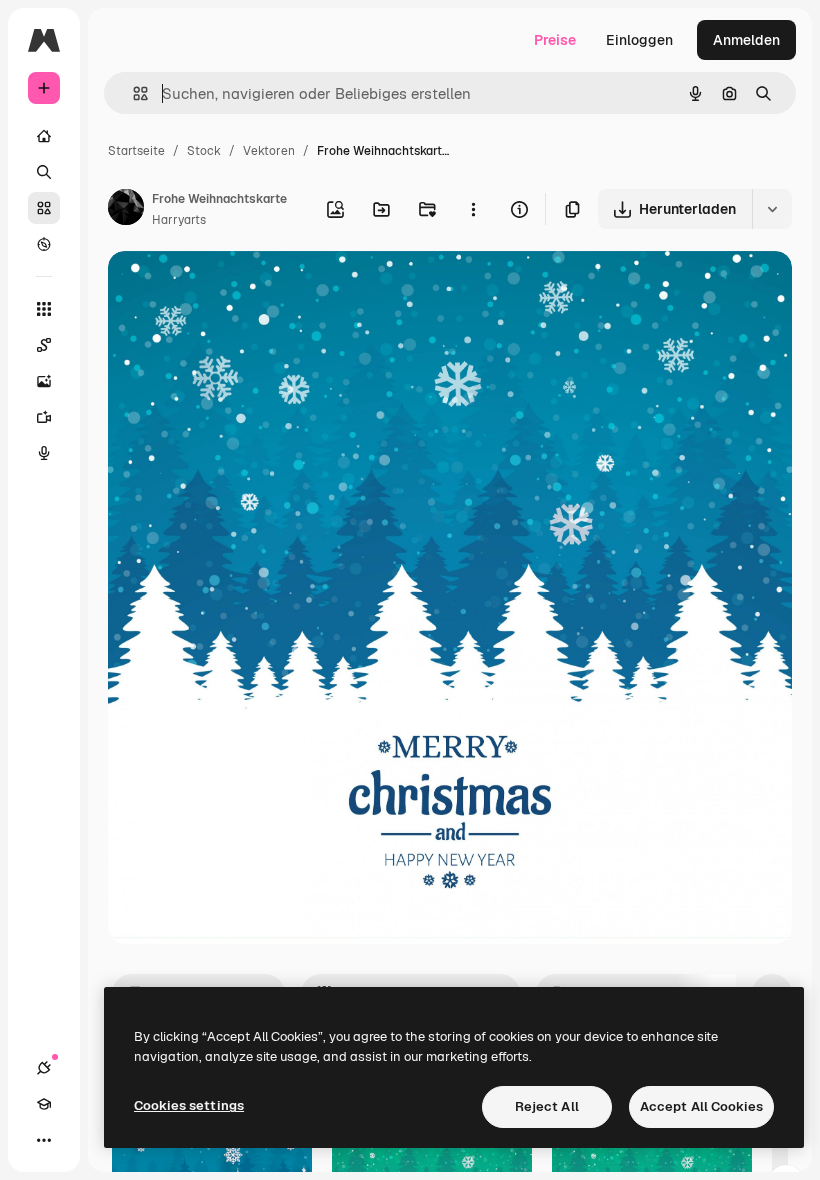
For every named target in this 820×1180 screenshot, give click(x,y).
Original (236, 289)
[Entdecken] (44, 244)
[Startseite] (44, 136)
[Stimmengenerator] (44, 453)
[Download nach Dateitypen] (772, 209)
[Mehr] (44, 1140)
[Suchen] (44, 172)
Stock (204, 151)
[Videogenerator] (44, 417)
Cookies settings (189, 1105)
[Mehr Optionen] (473, 209)
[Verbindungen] (44, 1068)
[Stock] (44, 208)
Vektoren (269, 151)
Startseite (136, 151)
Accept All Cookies (701, 1106)
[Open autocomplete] (132, 93)
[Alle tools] (44, 309)
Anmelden (746, 40)
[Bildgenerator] (44, 381)
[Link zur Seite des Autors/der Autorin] (126, 210)
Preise (555, 40)
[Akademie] (44, 1104)
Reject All (547, 1106)
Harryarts (179, 220)
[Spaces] (44, 345)
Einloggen (639, 40)
